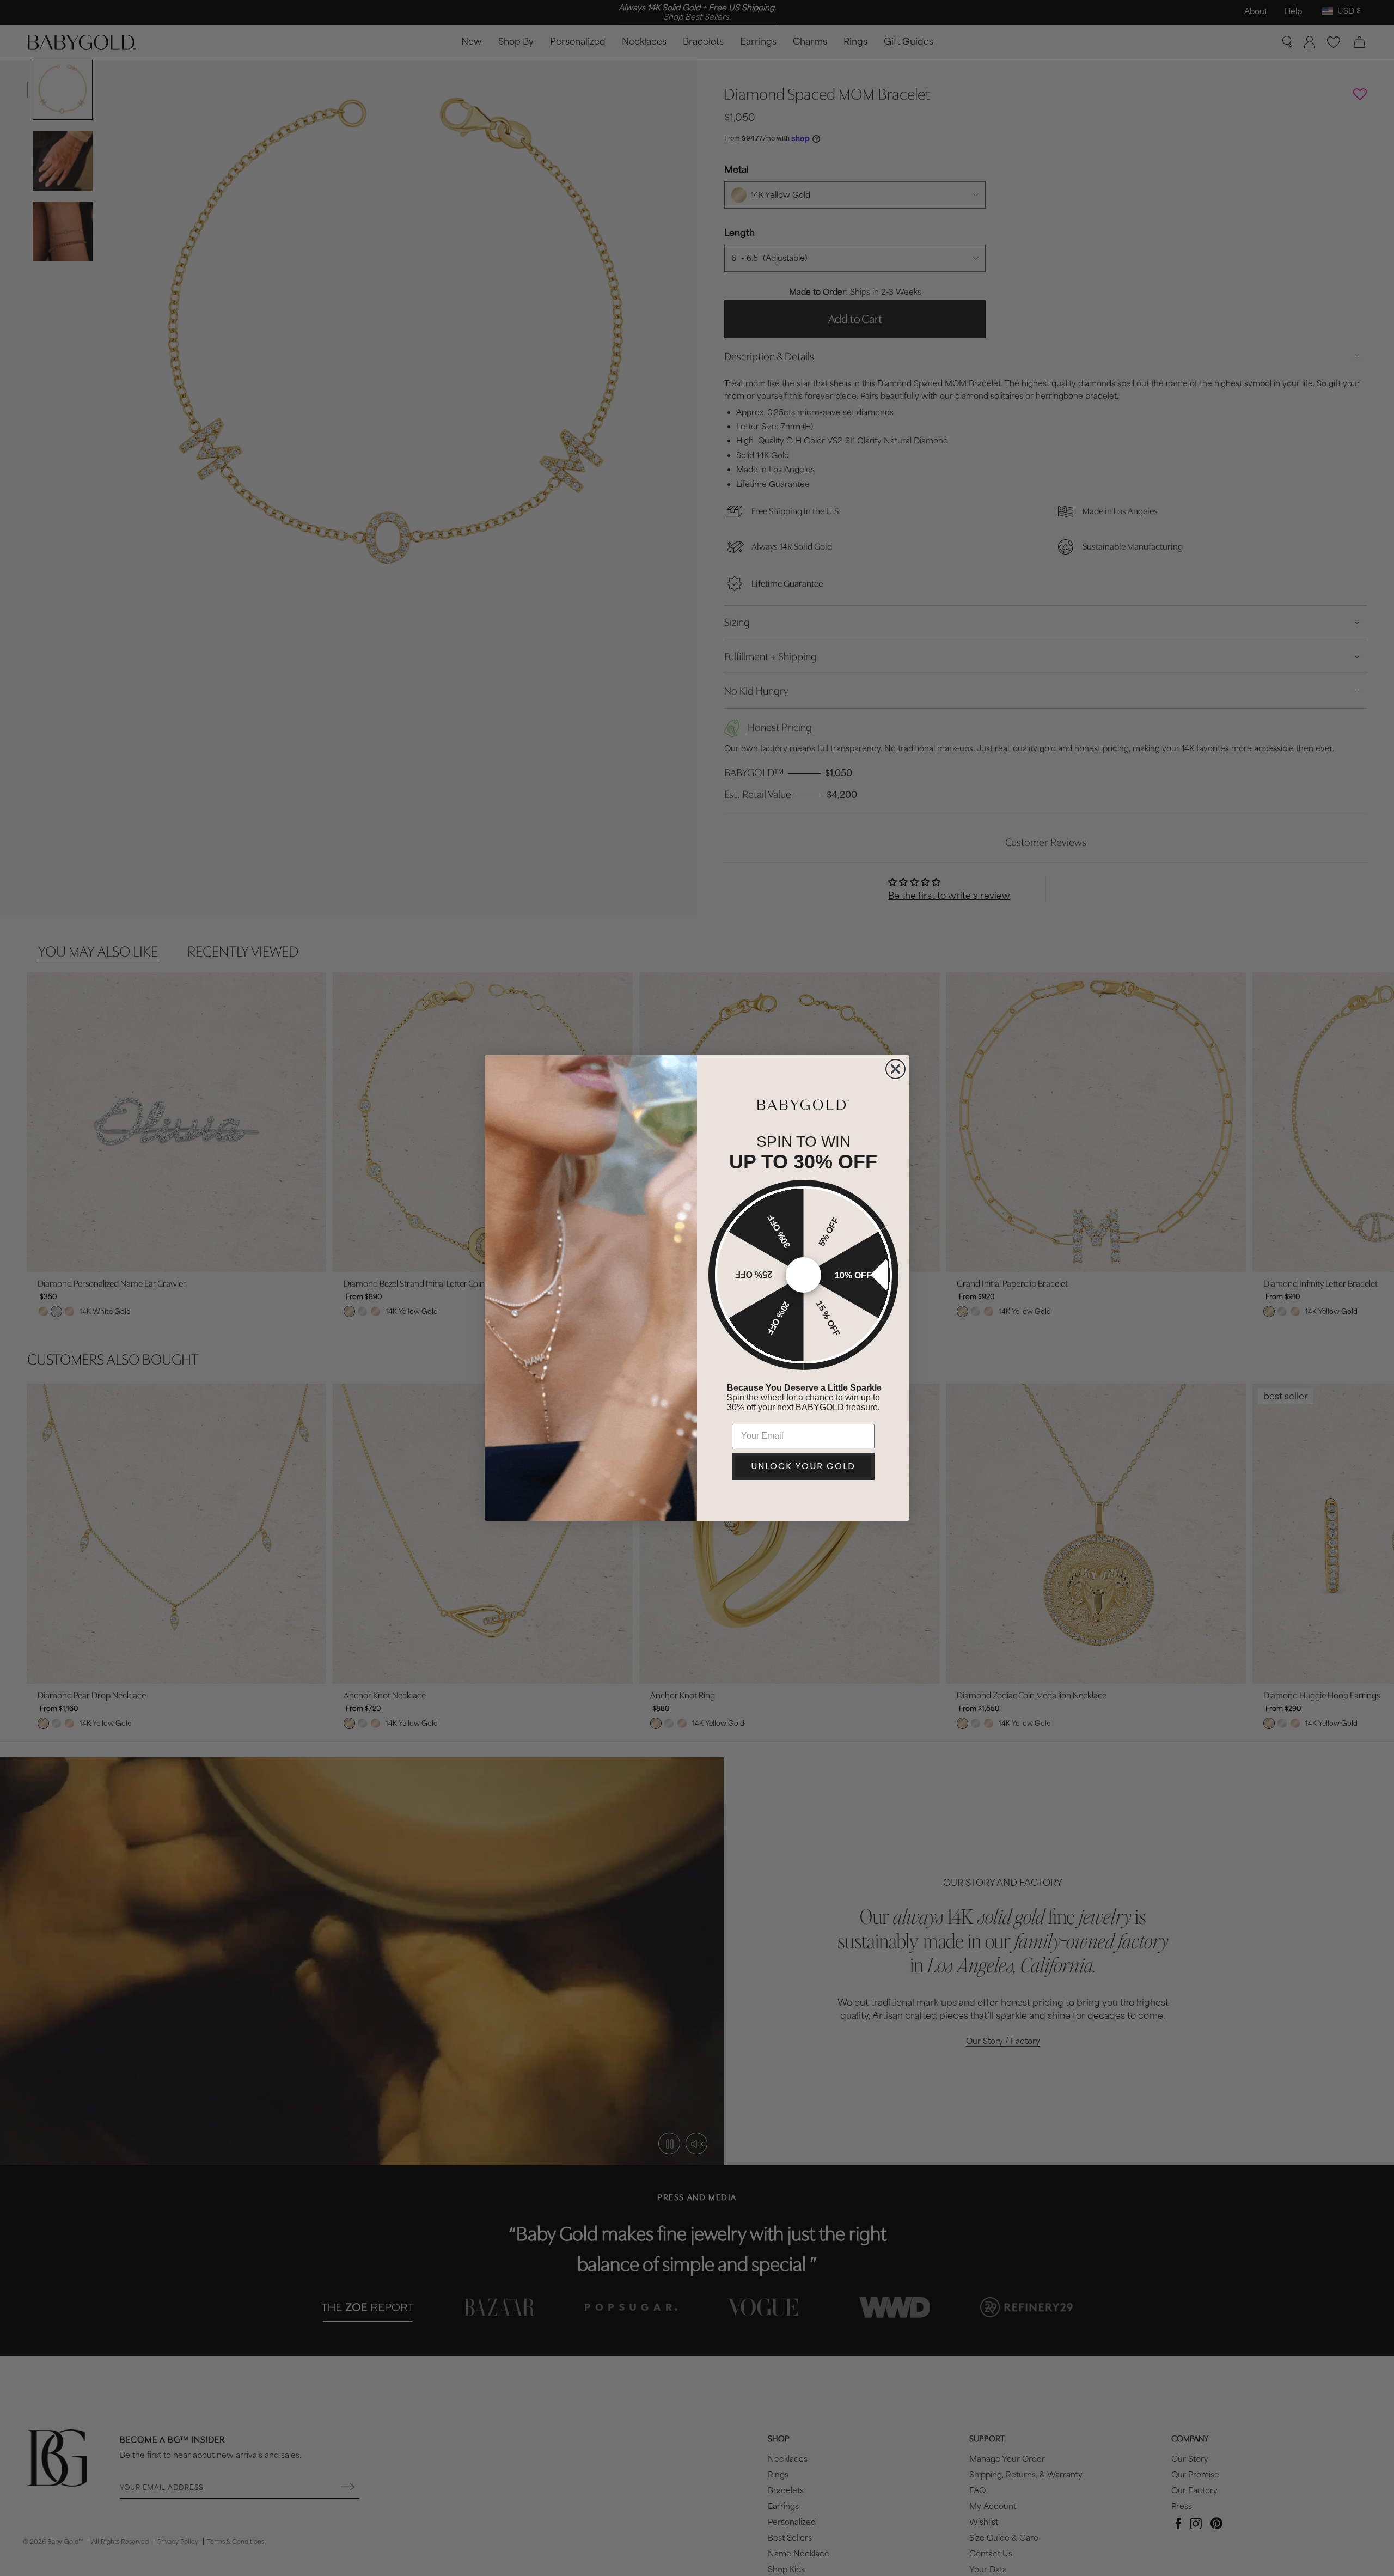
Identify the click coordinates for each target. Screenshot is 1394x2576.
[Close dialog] (895, 1069)
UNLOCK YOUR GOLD (803, 1466)
